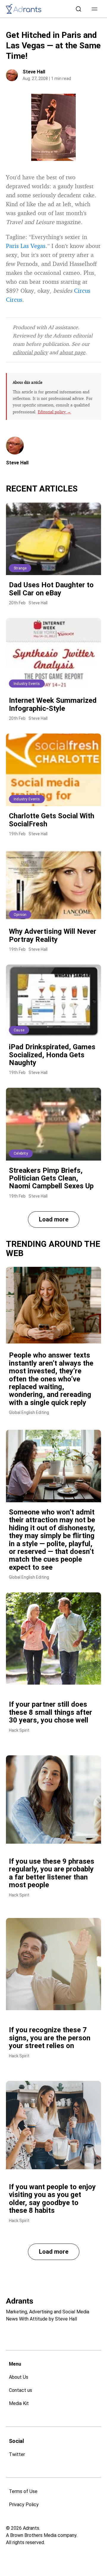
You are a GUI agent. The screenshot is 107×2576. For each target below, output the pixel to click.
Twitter (17, 2454)
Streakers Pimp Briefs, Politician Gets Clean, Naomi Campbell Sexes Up (51, 1178)
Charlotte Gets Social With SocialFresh (52, 820)
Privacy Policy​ (24, 2505)
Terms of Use (23, 2491)
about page (72, 352)
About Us (19, 2377)
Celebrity (21, 1153)
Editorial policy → (54, 412)
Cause (19, 1030)
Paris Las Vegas (26, 246)
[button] (95, 9)
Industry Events (27, 684)
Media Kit (19, 2403)
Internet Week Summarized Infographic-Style (53, 704)
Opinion (20, 915)
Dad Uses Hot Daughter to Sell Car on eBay (51, 589)
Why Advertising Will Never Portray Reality (53, 935)
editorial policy (30, 352)
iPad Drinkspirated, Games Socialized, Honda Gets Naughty (52, 1055)
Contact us (21, 2390)
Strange (20, 568)
